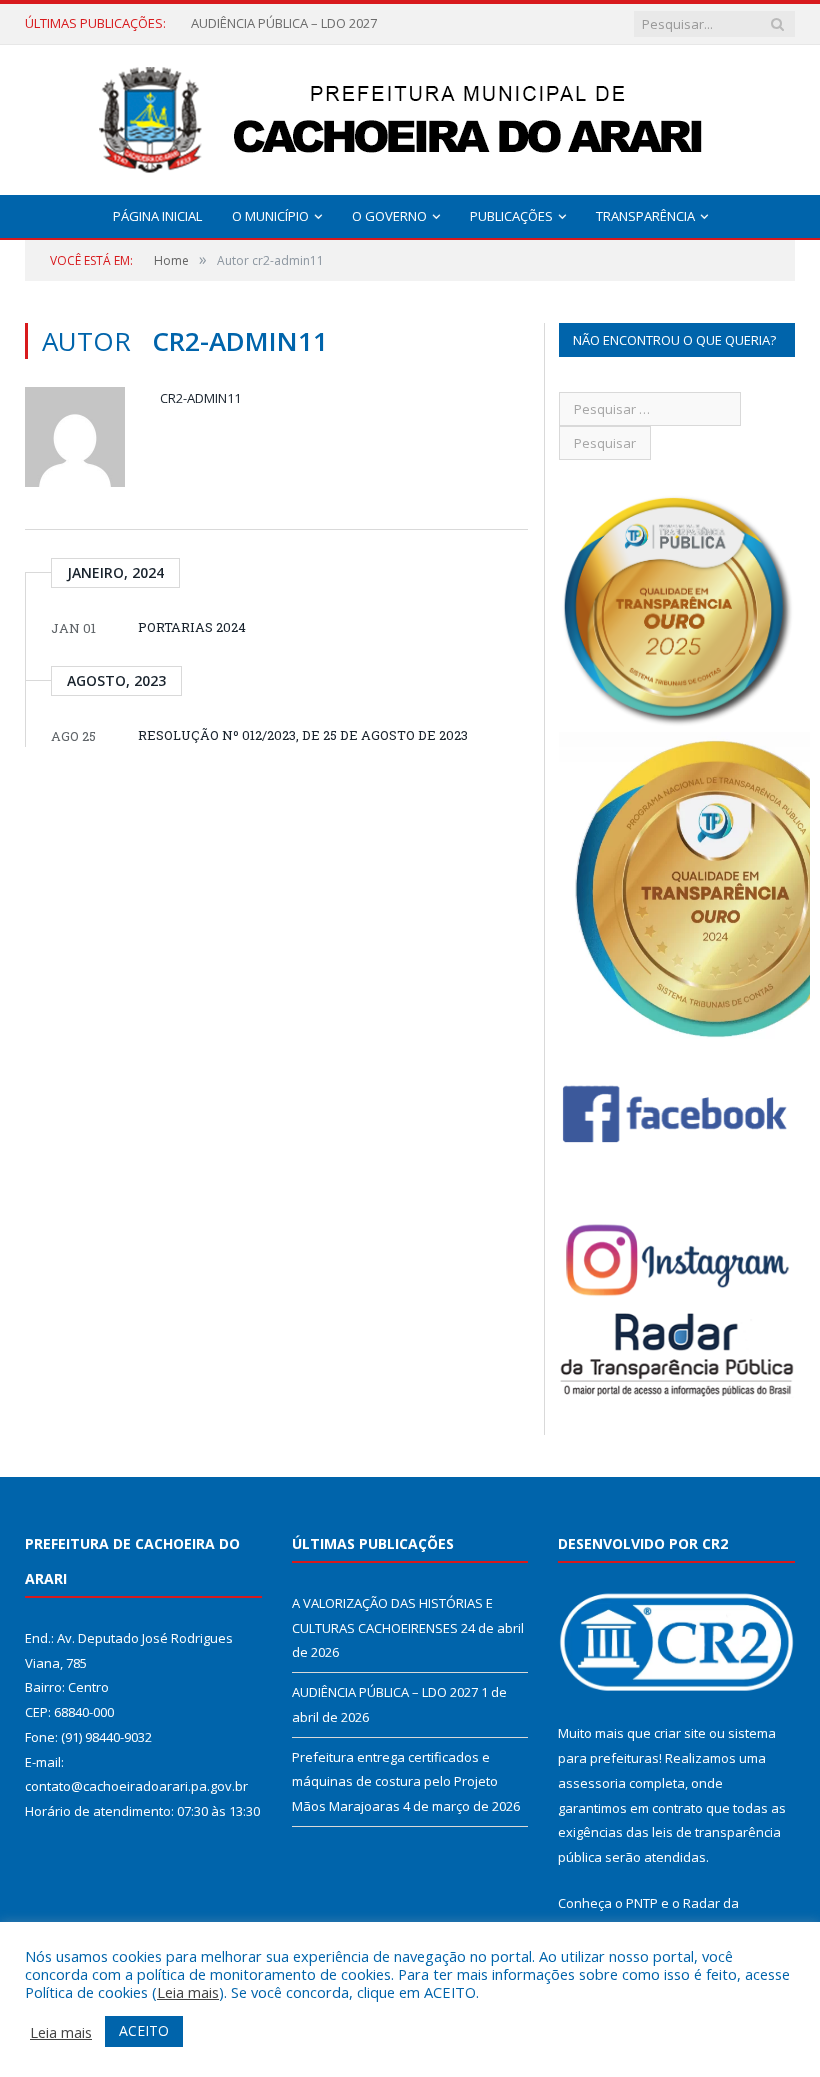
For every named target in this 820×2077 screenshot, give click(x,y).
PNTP (642, 1903)
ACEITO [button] (144, 2030)
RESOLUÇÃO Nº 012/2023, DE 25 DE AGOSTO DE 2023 (303, 735)
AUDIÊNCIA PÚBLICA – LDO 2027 (284, 23)
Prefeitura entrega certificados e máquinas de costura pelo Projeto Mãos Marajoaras (395, 1781)
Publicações (511, 216)
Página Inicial (157, 216)
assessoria (592, 1783)
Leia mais (188, 1992)
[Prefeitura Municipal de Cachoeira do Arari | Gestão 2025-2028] (410, 115)
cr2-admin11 (200, 398)
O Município (270, 216)
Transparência (645, 216)
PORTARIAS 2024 (192, 627)
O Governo (389, 216)
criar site (680, 1733)
